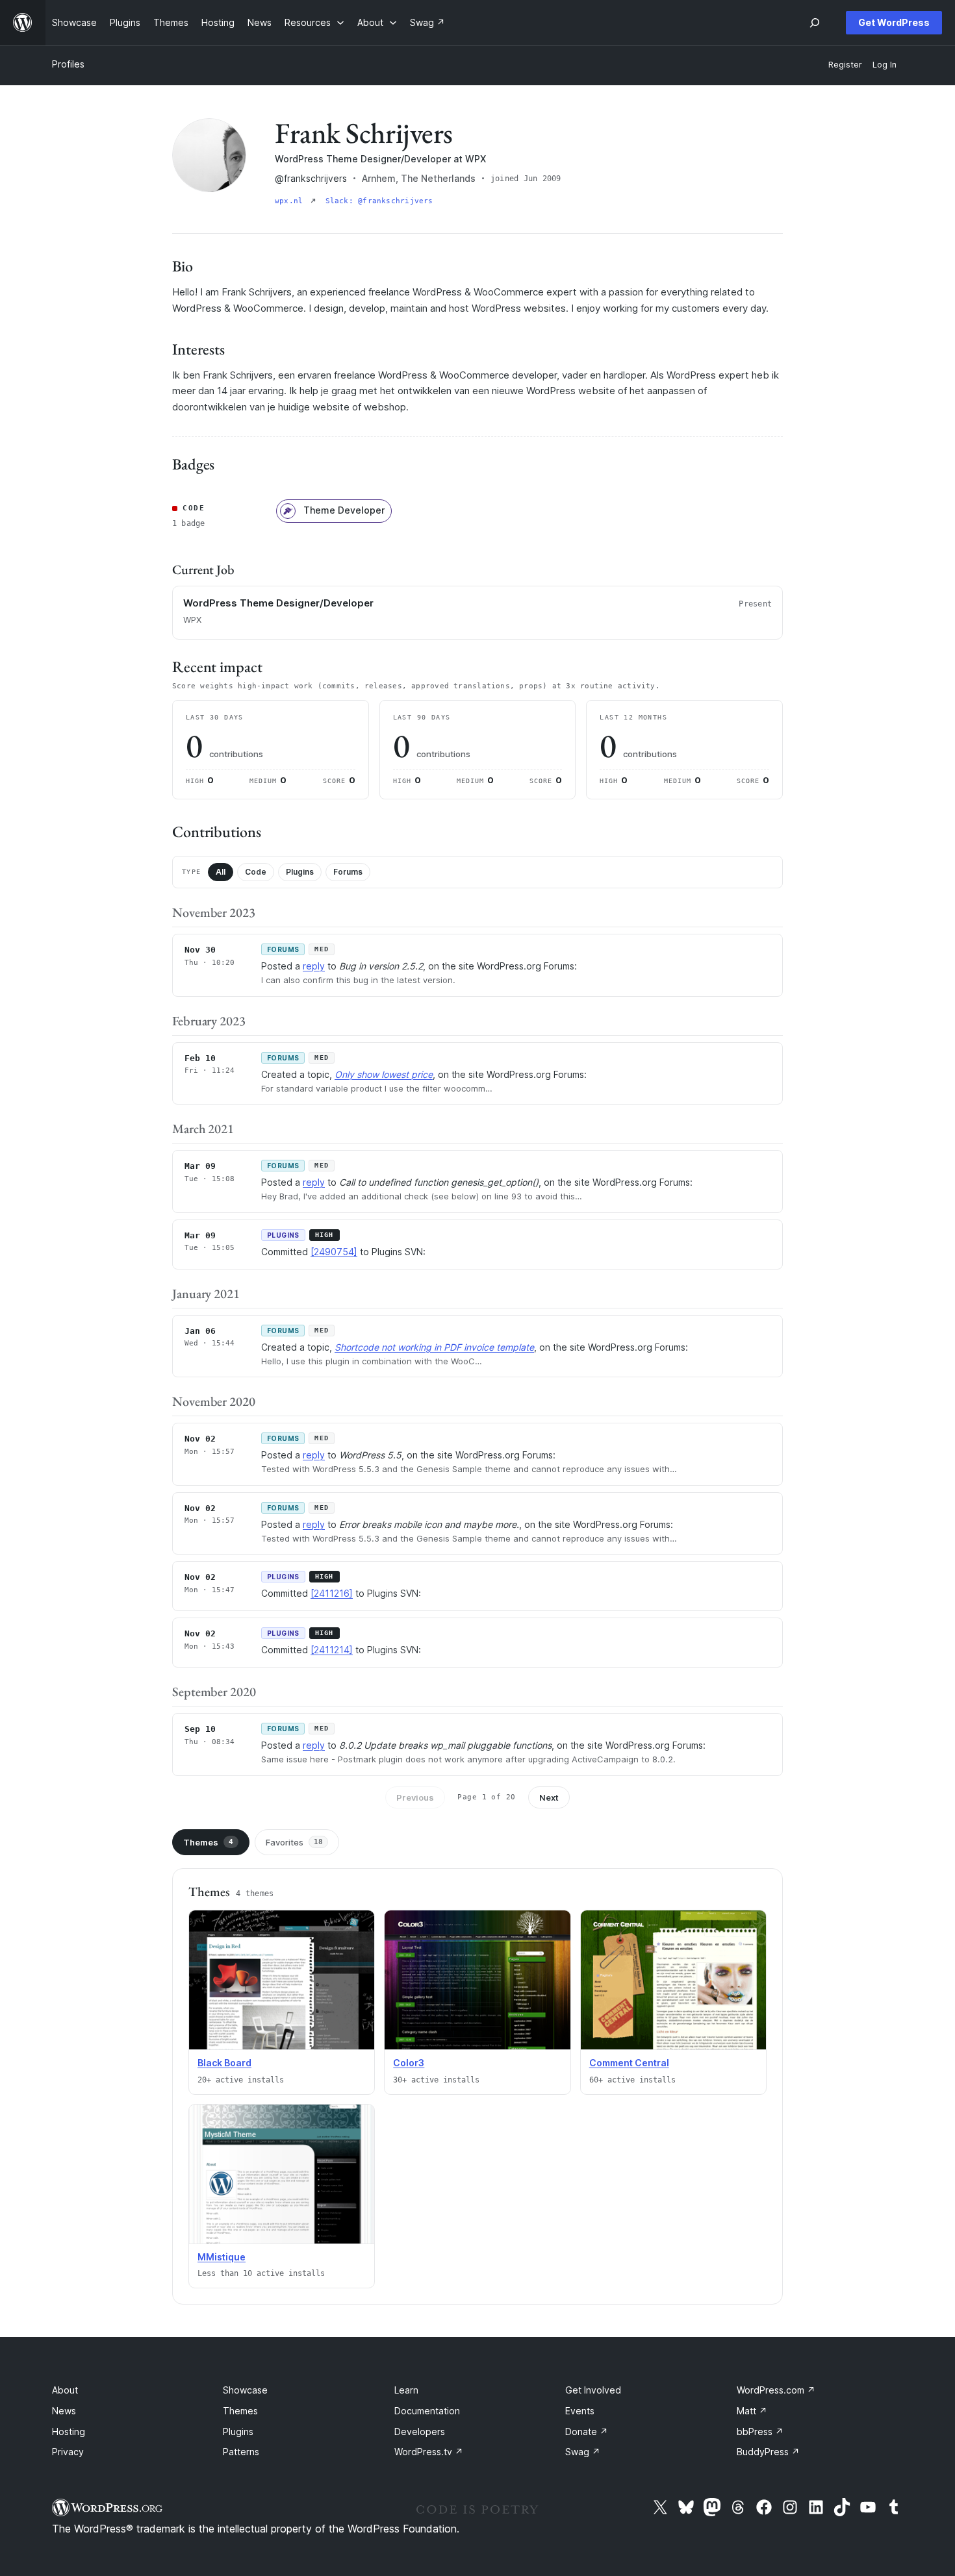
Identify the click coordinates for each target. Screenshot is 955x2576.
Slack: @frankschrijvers (379, 201)
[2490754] (334, 1252)
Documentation (427, 2411)
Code (256, 872)
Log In (885, 65)
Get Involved (593, 2390)
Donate (587, 2432)
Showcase (245, 2390)
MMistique (222, 2257)
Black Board (224, 2063)
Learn (406, 2390)
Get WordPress (894, 22)
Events (580, 2411)
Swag (583, 2452)
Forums (348, 872)
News (64, 2411)
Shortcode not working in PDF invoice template (434, 1347)
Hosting (69, 2432)
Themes (208, 1842)
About (65, 2390)
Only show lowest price (384, 1074)
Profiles (68, 64)
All (221, 872)
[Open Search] (815, 23)
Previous (415, 1797)
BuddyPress (768, 2452)
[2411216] (332, 1593)
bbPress (760, 2432)
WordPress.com (776, 2390)
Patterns (241, 2452)
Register (845, 65)
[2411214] (332, 1650)
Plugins (300, 872)
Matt (752, 2411)
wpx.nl (291, 201)
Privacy (68, 2452)
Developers (420, 2432)
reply (314, 966)
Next (549, 1797)
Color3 (409, 2063)
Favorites (294, 1842)
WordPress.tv (429, 2452)
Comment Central (629, 2063)
